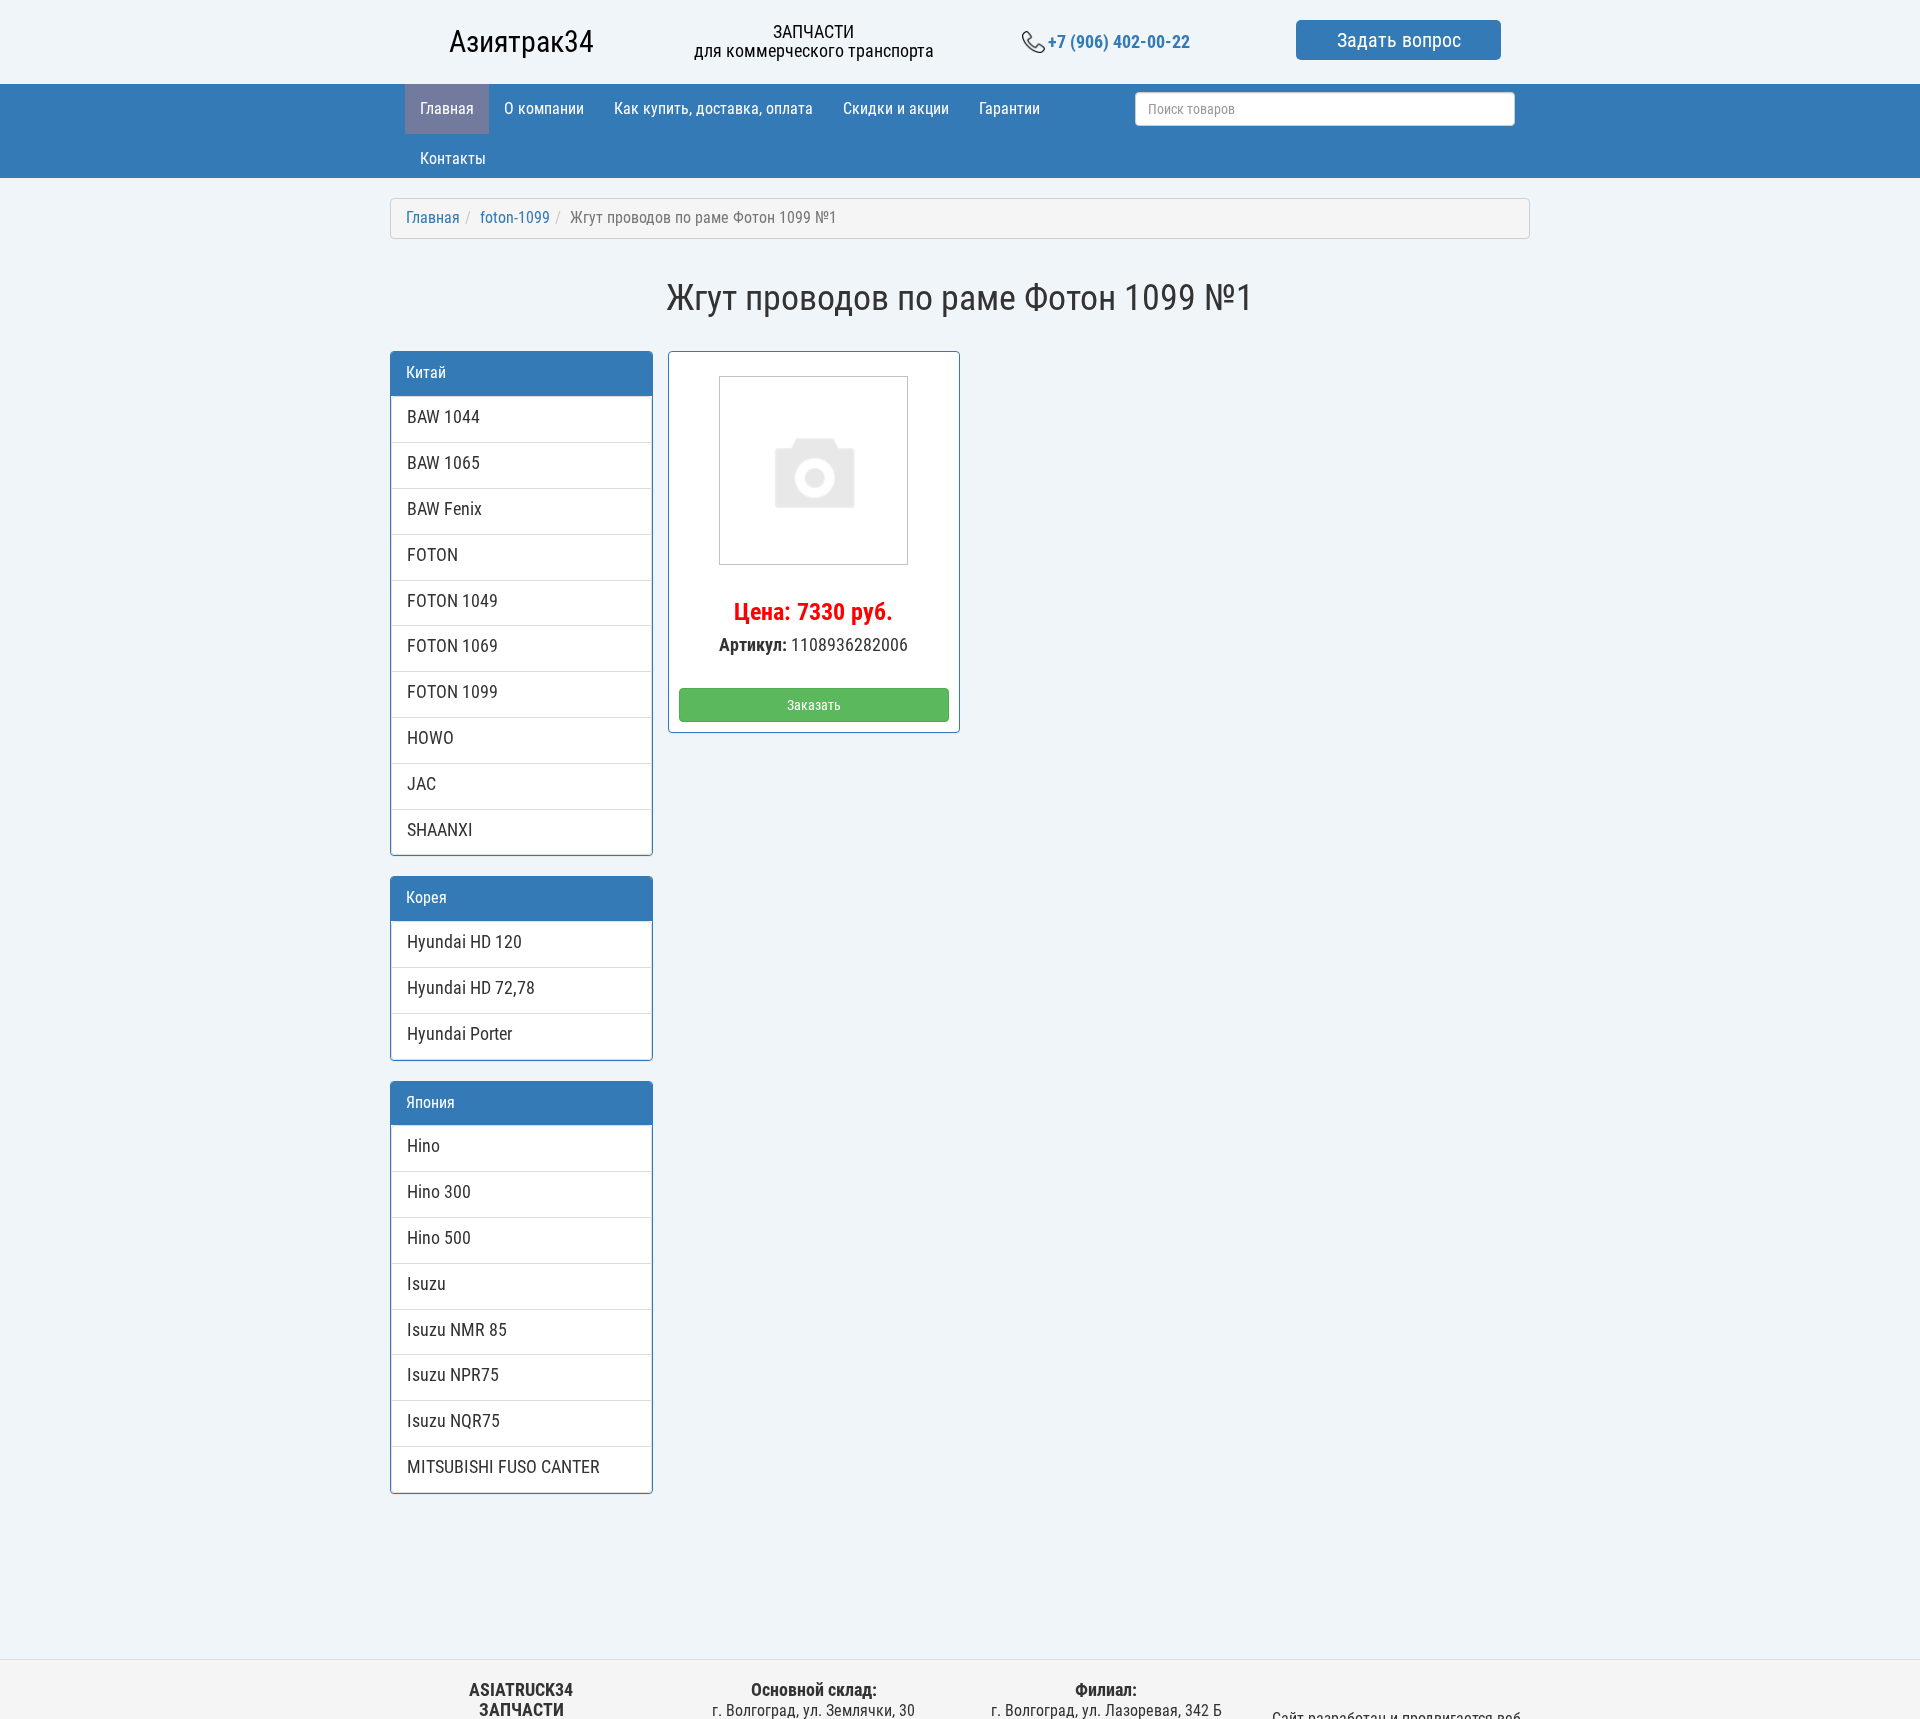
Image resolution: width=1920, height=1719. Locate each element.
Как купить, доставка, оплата (713, 108)
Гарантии (1009, 108)
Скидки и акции (896, 108)
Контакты (453, 158)
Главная (447, 108)
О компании (544, 108)
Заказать (814, 705)
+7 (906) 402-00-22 (1119, 41)
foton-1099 (515, 217)
